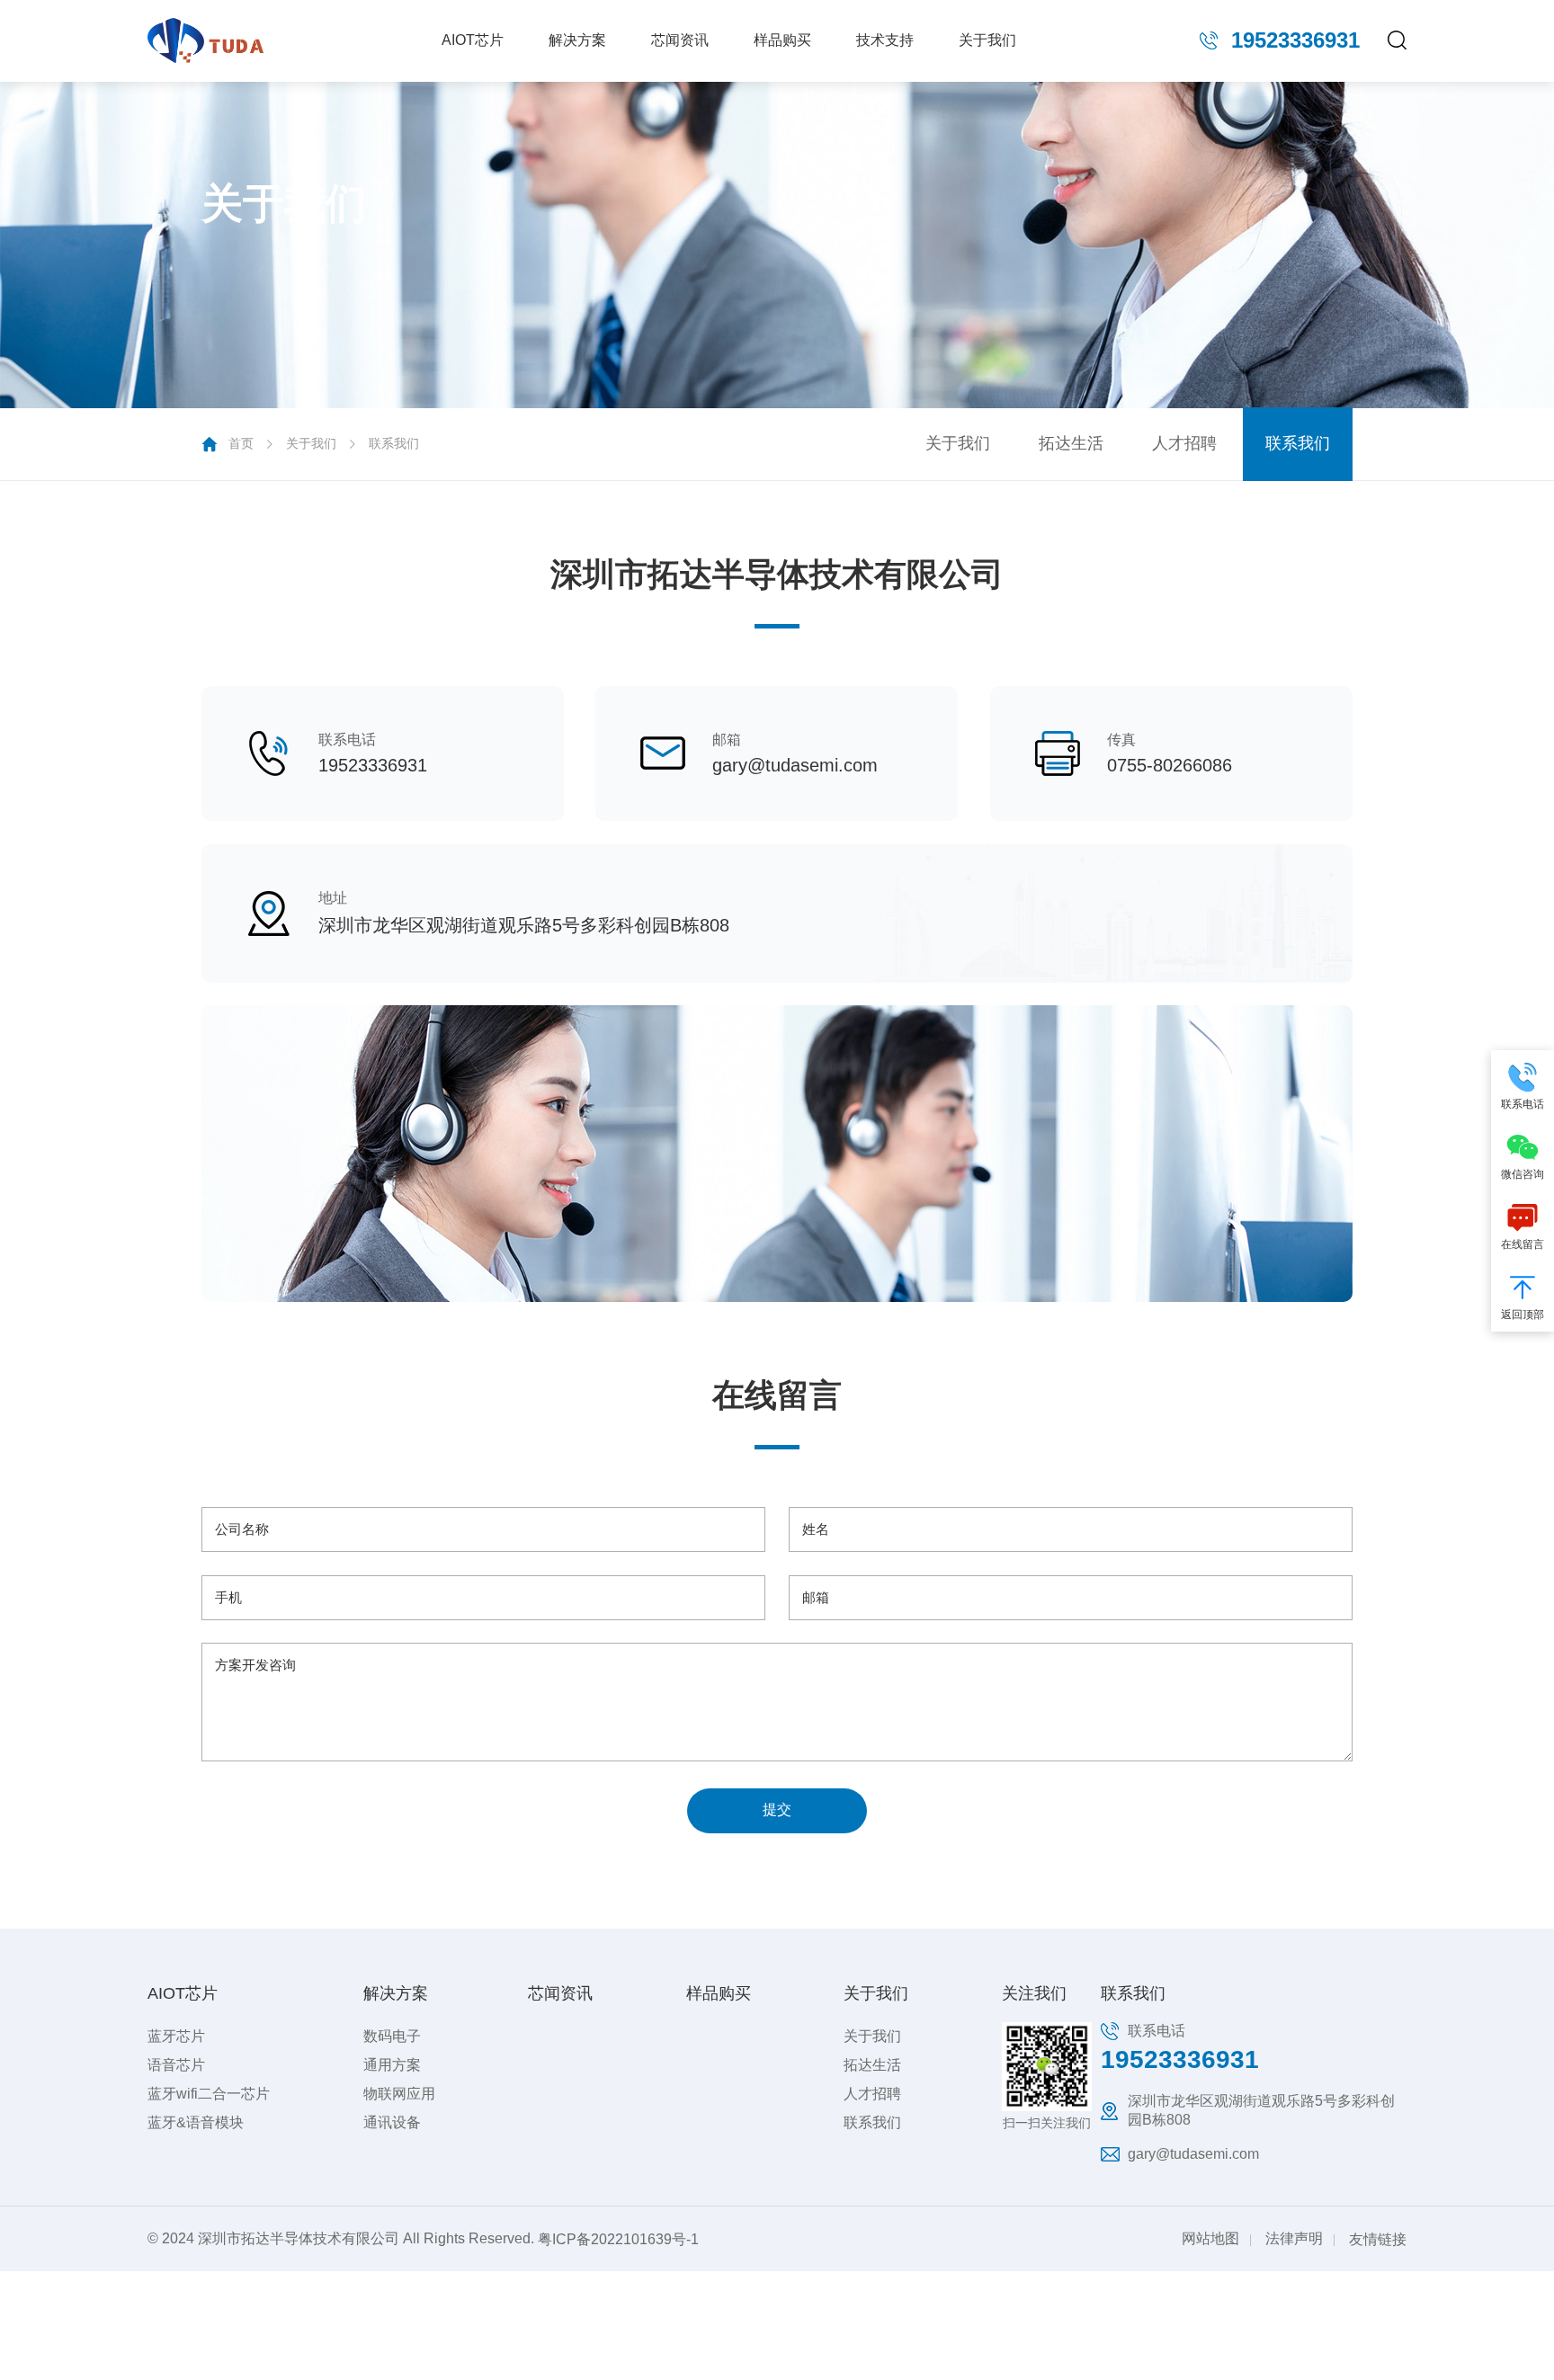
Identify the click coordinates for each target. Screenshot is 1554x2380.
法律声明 (1294, 2238)
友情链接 (1378, 2238)
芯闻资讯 (680, 40)
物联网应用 (399, 2094)
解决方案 (577, 40)
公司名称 (242, 1529)
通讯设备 (392, 2122)
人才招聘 (1184, 443)
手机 (228, 1597)
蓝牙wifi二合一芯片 (209, 2094)
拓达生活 (1071, 443)
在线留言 (1523, 1244)
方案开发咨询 (255, 1665)
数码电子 (392, 2036)
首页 (241, 443)
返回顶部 (1523, 1315)
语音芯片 (176, 2065)
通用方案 (392, 2065)
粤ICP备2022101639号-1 (618, 2238)
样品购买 (782, 40)
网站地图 (1210, 2238)
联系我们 (394, 443)
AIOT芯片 (473, 40)
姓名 (816, 1529)
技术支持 (885, 40)
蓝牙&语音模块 (196, 2122)
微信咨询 (1523, 1174)
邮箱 (816, 1597)
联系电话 (1523, 1104)
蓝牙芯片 (176, 2036)
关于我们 (987, 40)
